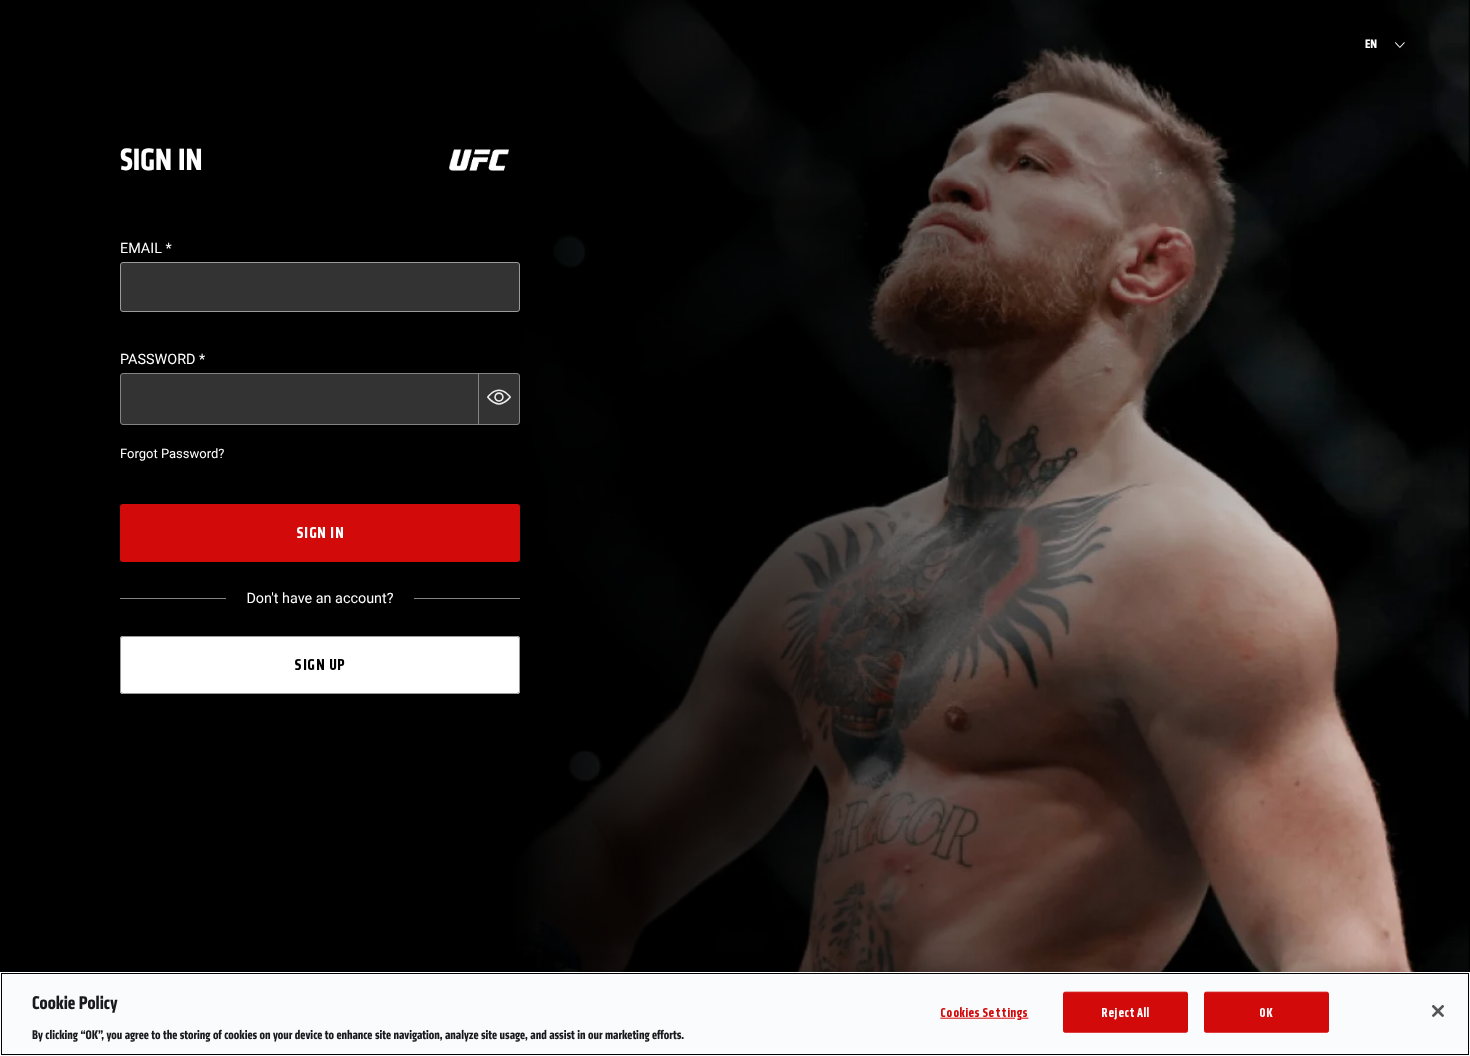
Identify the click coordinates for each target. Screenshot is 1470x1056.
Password (162, 359)
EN (1371, 45)
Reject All (1125, 1011)
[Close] (1438, 1011)
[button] (499, 399)
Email (146, 248)
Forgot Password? (172, 454)
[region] (735, 1014)
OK (1266, 1011)
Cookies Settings (984, 1011)
